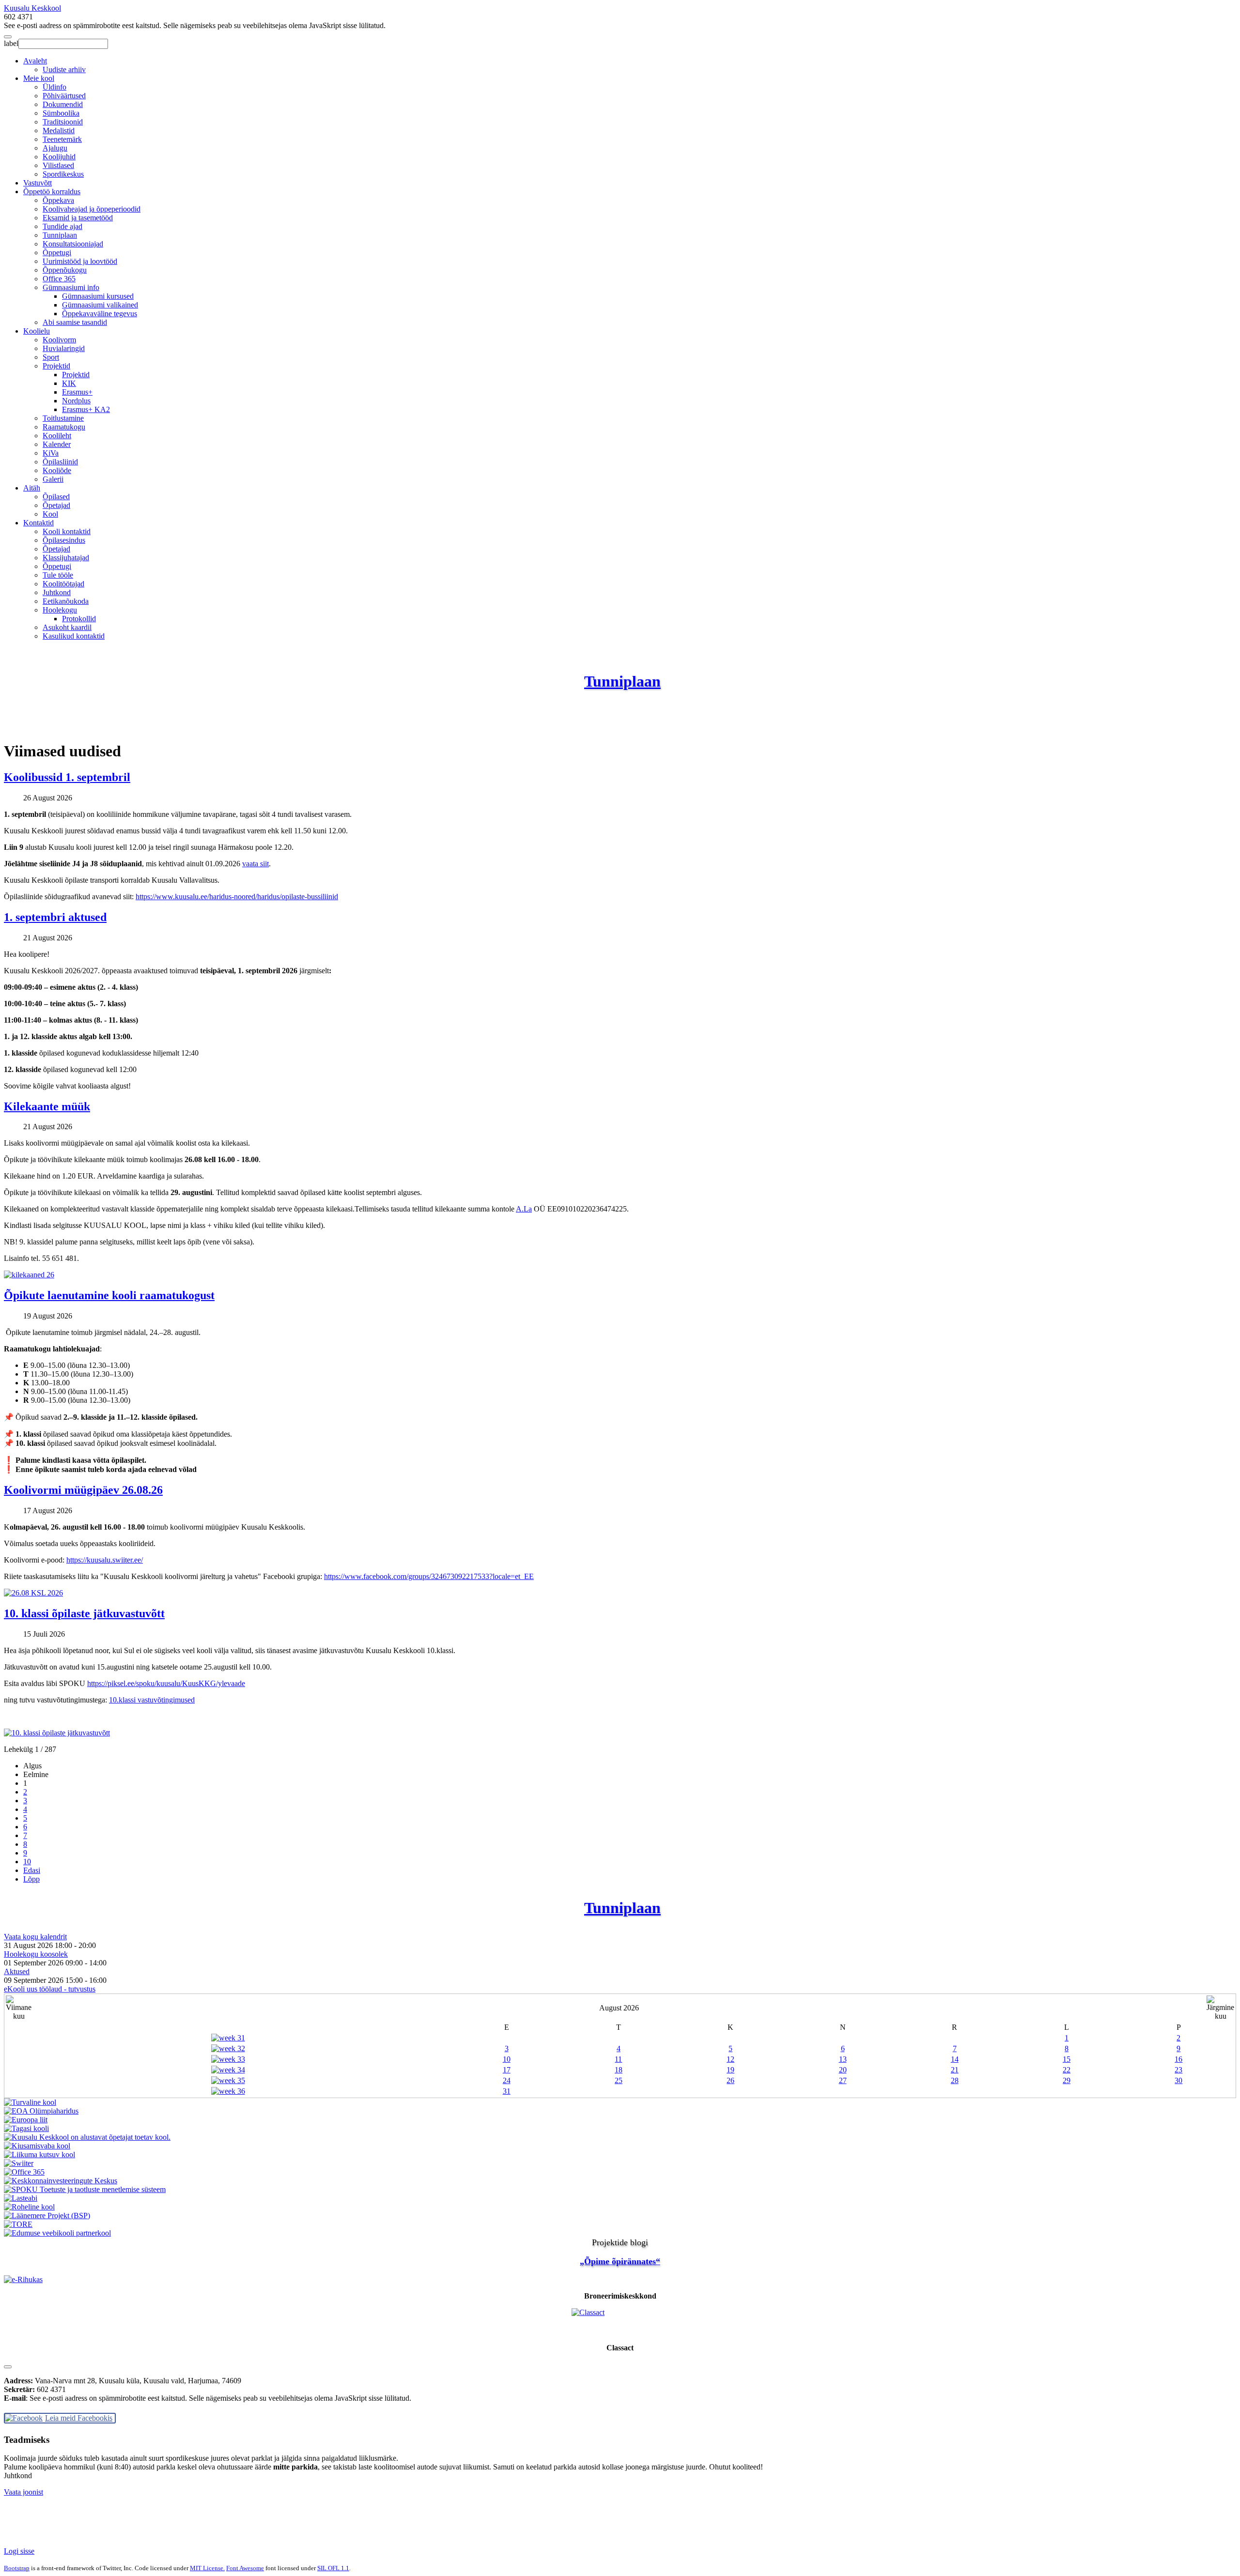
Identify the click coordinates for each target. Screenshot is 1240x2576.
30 (1178, 2080)
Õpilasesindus (64, 540)
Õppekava (58, 200)
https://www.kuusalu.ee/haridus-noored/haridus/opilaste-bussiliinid (237, 897)
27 (843, 2080)
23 (1178, 2070)
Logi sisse (19, 2551)
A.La (524, 1209)
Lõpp (31, 1879)
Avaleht (35, 61)
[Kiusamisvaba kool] (37, 2146)
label (11, 43)
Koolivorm (59, 340)
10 (27, 1862)
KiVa (51, 453)
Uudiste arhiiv (64, 69)
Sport (51, 357)
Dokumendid (63, 104)
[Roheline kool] (29, 2207)
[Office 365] (24, 2172)
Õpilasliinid (60, 462)
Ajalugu (55, 148)
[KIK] (61, 2181)
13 (843, 2059)
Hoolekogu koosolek (36, 1954)
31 (507, 2091)
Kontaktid (39, 523)
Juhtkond (57, 592)
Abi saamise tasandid (75, 322)
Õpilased (56, 497)
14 (955, 2059)
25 (619, 2080)
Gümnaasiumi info (71, 287)
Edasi (32, 1870)
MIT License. (207, 2568)
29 (1067, 2080)
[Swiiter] (19, 2163)
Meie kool (39, 78)
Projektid (56, 366)
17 (507, 2070)
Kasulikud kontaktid (74, 636)
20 (843, 2070)
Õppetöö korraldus (52, 192)
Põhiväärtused (64, 96)
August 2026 (619, 2008)
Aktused (17, 1971)
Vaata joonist (23, 2492)
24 (507, 2080)
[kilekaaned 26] (29, 1275)
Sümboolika (61, 113)
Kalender (57, 444)
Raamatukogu (64, 427)
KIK (69, 383)
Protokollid (79, 619)
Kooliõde (57, 470)
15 (1067, 2059)
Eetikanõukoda (66, 601)
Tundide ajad (62, 226)
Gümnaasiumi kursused (98, 296)
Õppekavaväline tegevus (100, 314)
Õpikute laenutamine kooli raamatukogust (109, 1295)
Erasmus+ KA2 (86, 409)
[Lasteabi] (21, 2198)
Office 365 (59, 279)
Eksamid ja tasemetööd (78, 218)
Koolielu (37, 331)
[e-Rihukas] (620, 2280)
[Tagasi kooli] (26, 2128)
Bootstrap (17, 2568)
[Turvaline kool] (30, 2102)
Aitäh (32, 488)
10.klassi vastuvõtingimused (152, 1700)
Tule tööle (58, 575)
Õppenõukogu (65, 270)
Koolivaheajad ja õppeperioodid (92, 209)
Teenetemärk (62, 139)
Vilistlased (58, 165)
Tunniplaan (60, 235)
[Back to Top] (8, 2367)
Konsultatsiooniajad (73, 244)
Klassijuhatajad (66, 558)
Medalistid (59, 130)
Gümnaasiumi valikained (100, 305)
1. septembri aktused (55, 917)
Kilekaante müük (47, 1106)
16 (1178, 2059)
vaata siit (256, 864)
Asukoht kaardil (67, 627)
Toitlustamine (63, 418)
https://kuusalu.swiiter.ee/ (105, 1560)
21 (955, 2070)
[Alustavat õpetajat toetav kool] (87, 2137)
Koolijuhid (59, 157)
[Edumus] (57, 2233)
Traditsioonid (63, 122)
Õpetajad (56, 505)
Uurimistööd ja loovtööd (80, 261)
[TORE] (18, 2224)
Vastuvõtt (38, 183)
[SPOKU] (85, 2189)
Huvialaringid (64, 348)
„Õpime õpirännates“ (620, 2261)
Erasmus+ (77, 392)
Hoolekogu (60, 610)
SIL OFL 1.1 (333, 2568)
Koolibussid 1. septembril (67, 777)
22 (1067, 2070)
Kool (50, 514)
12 (730, 2059)
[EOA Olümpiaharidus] (41, 2111)
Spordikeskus (63, 174)
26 (730, 2080)
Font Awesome (245, 2568)
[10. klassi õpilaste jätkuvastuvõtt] (57, 1733)
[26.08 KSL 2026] (33, 1593)
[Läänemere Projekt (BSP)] (47, 2216)
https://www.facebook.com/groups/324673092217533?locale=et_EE (429, 1576)
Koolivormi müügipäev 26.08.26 (83, 1490)
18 (619, 2070)
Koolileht (57, 436)
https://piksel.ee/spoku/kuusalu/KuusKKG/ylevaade (166, 1683)
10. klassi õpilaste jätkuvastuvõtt (84, 1613)
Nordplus (76, 401)
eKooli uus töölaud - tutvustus (50, 1989)
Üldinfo (54, 87)
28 (955, 2080)
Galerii (53, 479)
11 (618, 2059)
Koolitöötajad (63, 584)
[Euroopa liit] (26, 2120)
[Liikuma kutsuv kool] (39, 2154)
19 (730, 2070)
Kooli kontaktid (67, 531)
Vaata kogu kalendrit (35, 1937)
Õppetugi (57, 253)
